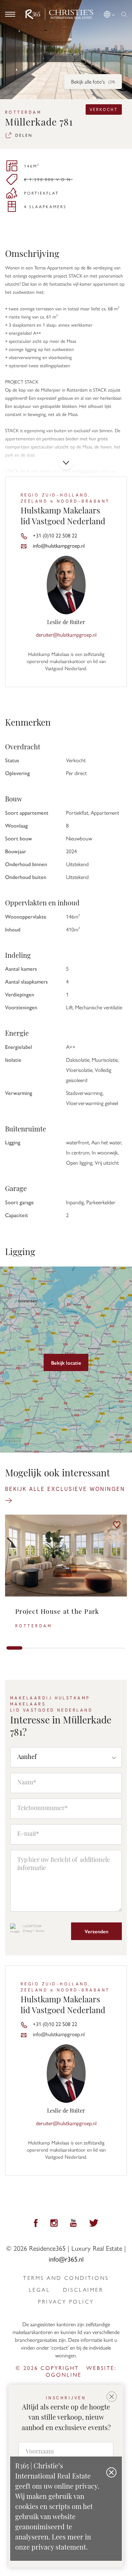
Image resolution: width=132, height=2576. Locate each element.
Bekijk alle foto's (93, 81)
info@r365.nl (66, 2259)
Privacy (28, 1931)
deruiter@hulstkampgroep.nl (66, 634)
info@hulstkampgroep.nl (59, 545)
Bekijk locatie (66, 1362)
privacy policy (66, 2302)
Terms (40, 1931)
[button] (110, 13)
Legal (39, 2290)
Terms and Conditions (66, 2278)
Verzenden (96, 1931)
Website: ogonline (81, 2371)
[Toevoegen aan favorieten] (117, 1525)
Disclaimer (83, 2290)
